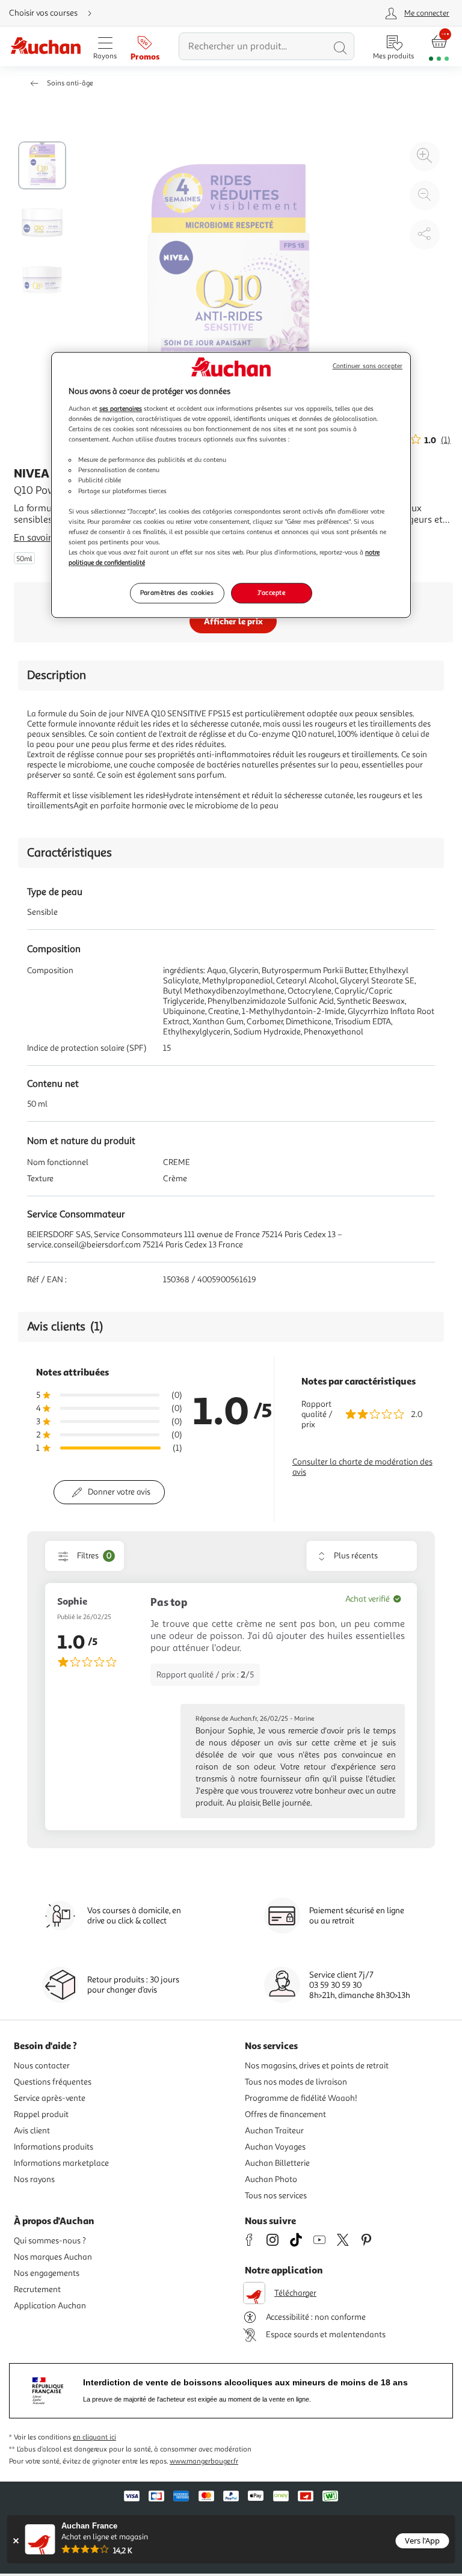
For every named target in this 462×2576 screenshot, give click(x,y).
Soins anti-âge (70, 83)
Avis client (32, 2131)
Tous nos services (276, 2196)
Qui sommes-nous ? (50, 2241)
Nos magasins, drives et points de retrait (317, 2066)
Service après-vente (50, 2098)
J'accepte (271, 592)
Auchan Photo (271, 2179)
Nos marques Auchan (53, 2257)
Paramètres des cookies (177, 592)
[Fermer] (16, 2541)
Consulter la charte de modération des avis (362, 1467)
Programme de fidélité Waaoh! (301, 2098)
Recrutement (37, 2289)
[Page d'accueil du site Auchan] (45, 47)
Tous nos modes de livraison (296, 2082)
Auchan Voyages (275, 2147)
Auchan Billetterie (277, 2163)
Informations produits (54, 2147)
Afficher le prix (233, 621)
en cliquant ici (94, 2437)
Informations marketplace (61, 2163)
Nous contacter (42, 2066)
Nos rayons (34, 2179)
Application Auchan (50, 2306)
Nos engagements (47, 2273)
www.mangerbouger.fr (204, 2461)
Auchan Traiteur (274, 2131)
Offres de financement (285, 2114)
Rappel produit (41, 2114)
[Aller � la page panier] (439, 47)
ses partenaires (121, 408)
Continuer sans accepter (368, 367)
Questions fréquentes (53, 2082)
